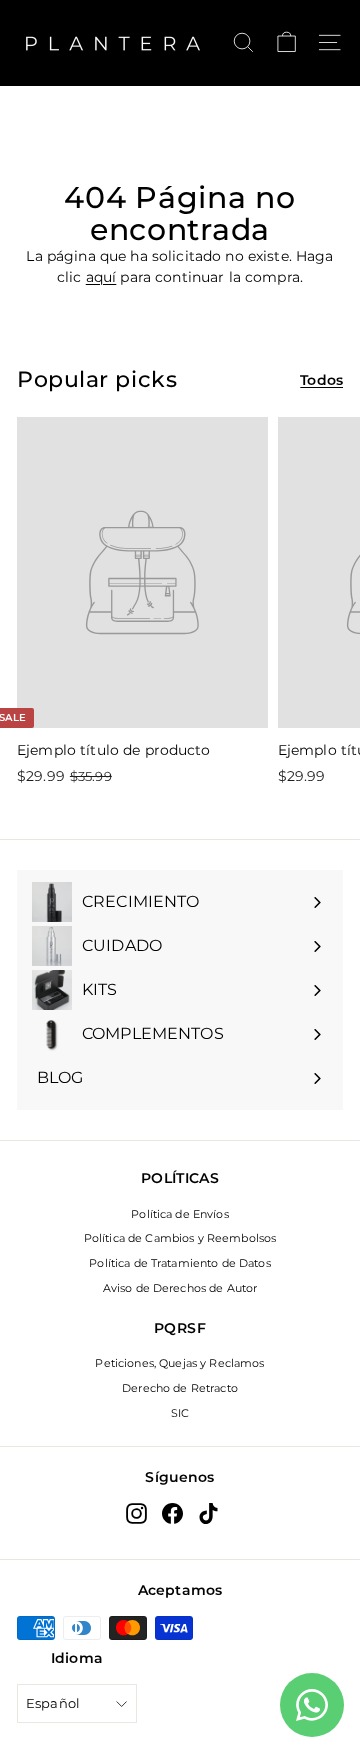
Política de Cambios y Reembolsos (180, 1238)
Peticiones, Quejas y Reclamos (179, 1363)
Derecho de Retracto (180, 1388)
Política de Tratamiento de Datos (179, 1263)
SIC (180, 1413)
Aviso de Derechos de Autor (180, 1288)
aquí (101, 277)
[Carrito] (286, 42)
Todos (321, 380)
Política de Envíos (180, 1214)
